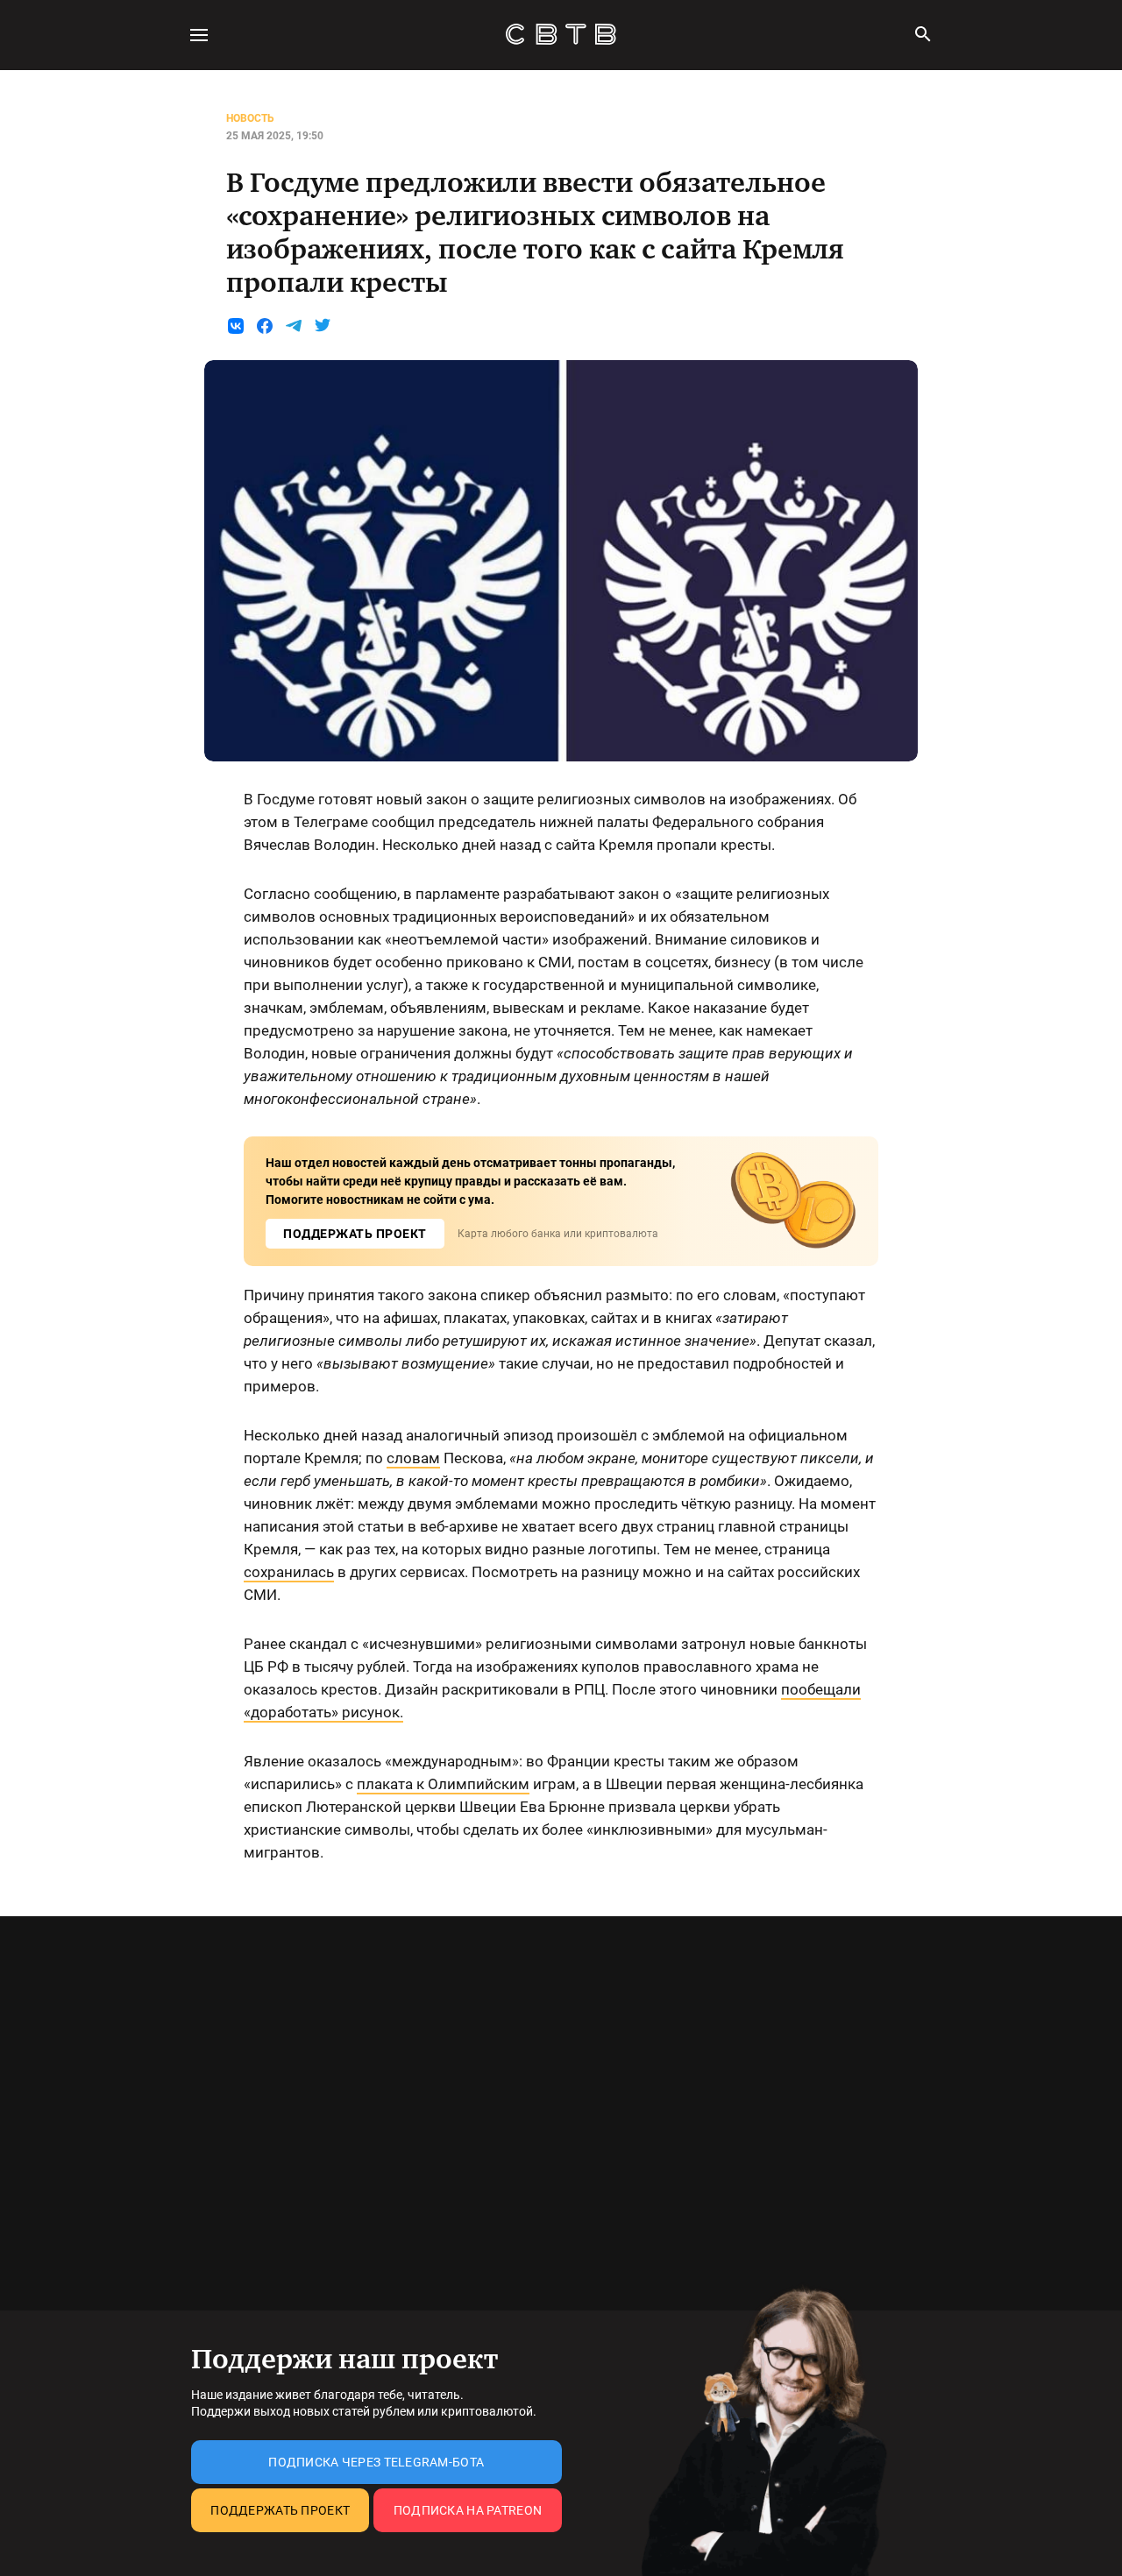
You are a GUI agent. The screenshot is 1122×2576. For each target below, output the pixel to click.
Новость (250, 118)
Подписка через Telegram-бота (376, 2462)
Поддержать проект (280, 2510)
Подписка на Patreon (468, 2510)
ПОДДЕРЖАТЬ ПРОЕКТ (355, 1234)
